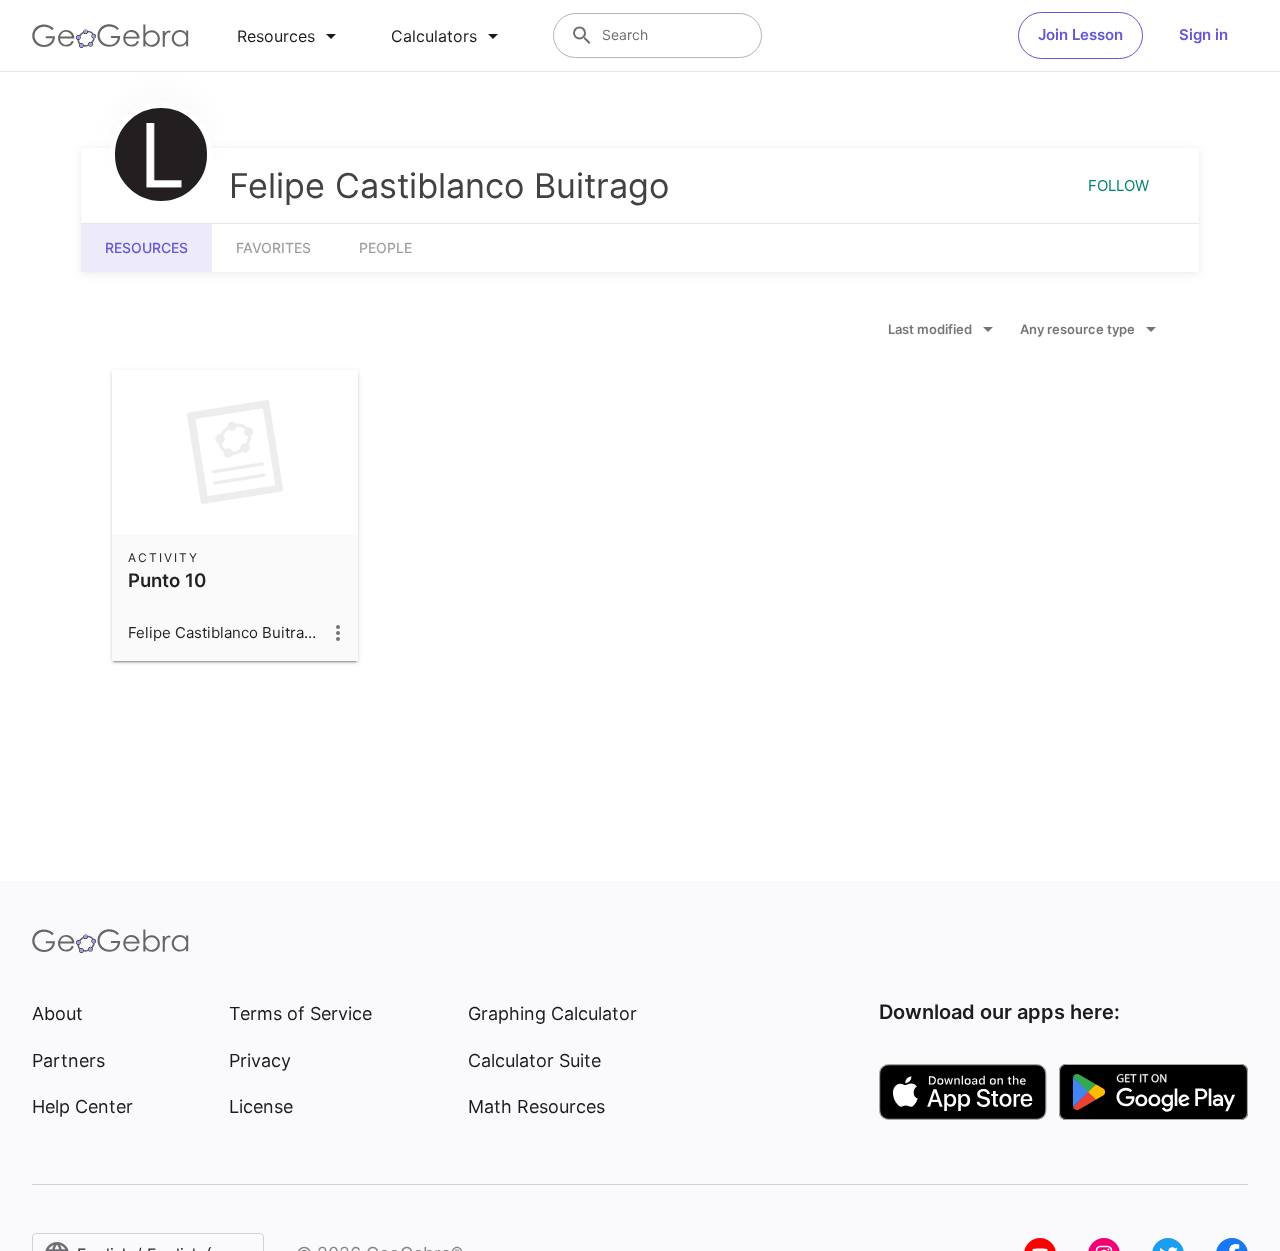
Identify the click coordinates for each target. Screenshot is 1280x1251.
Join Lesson (1080, 34)
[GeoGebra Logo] (110, 36)
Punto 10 (167, 580)
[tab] (290, 36)
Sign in (1203, 34)
